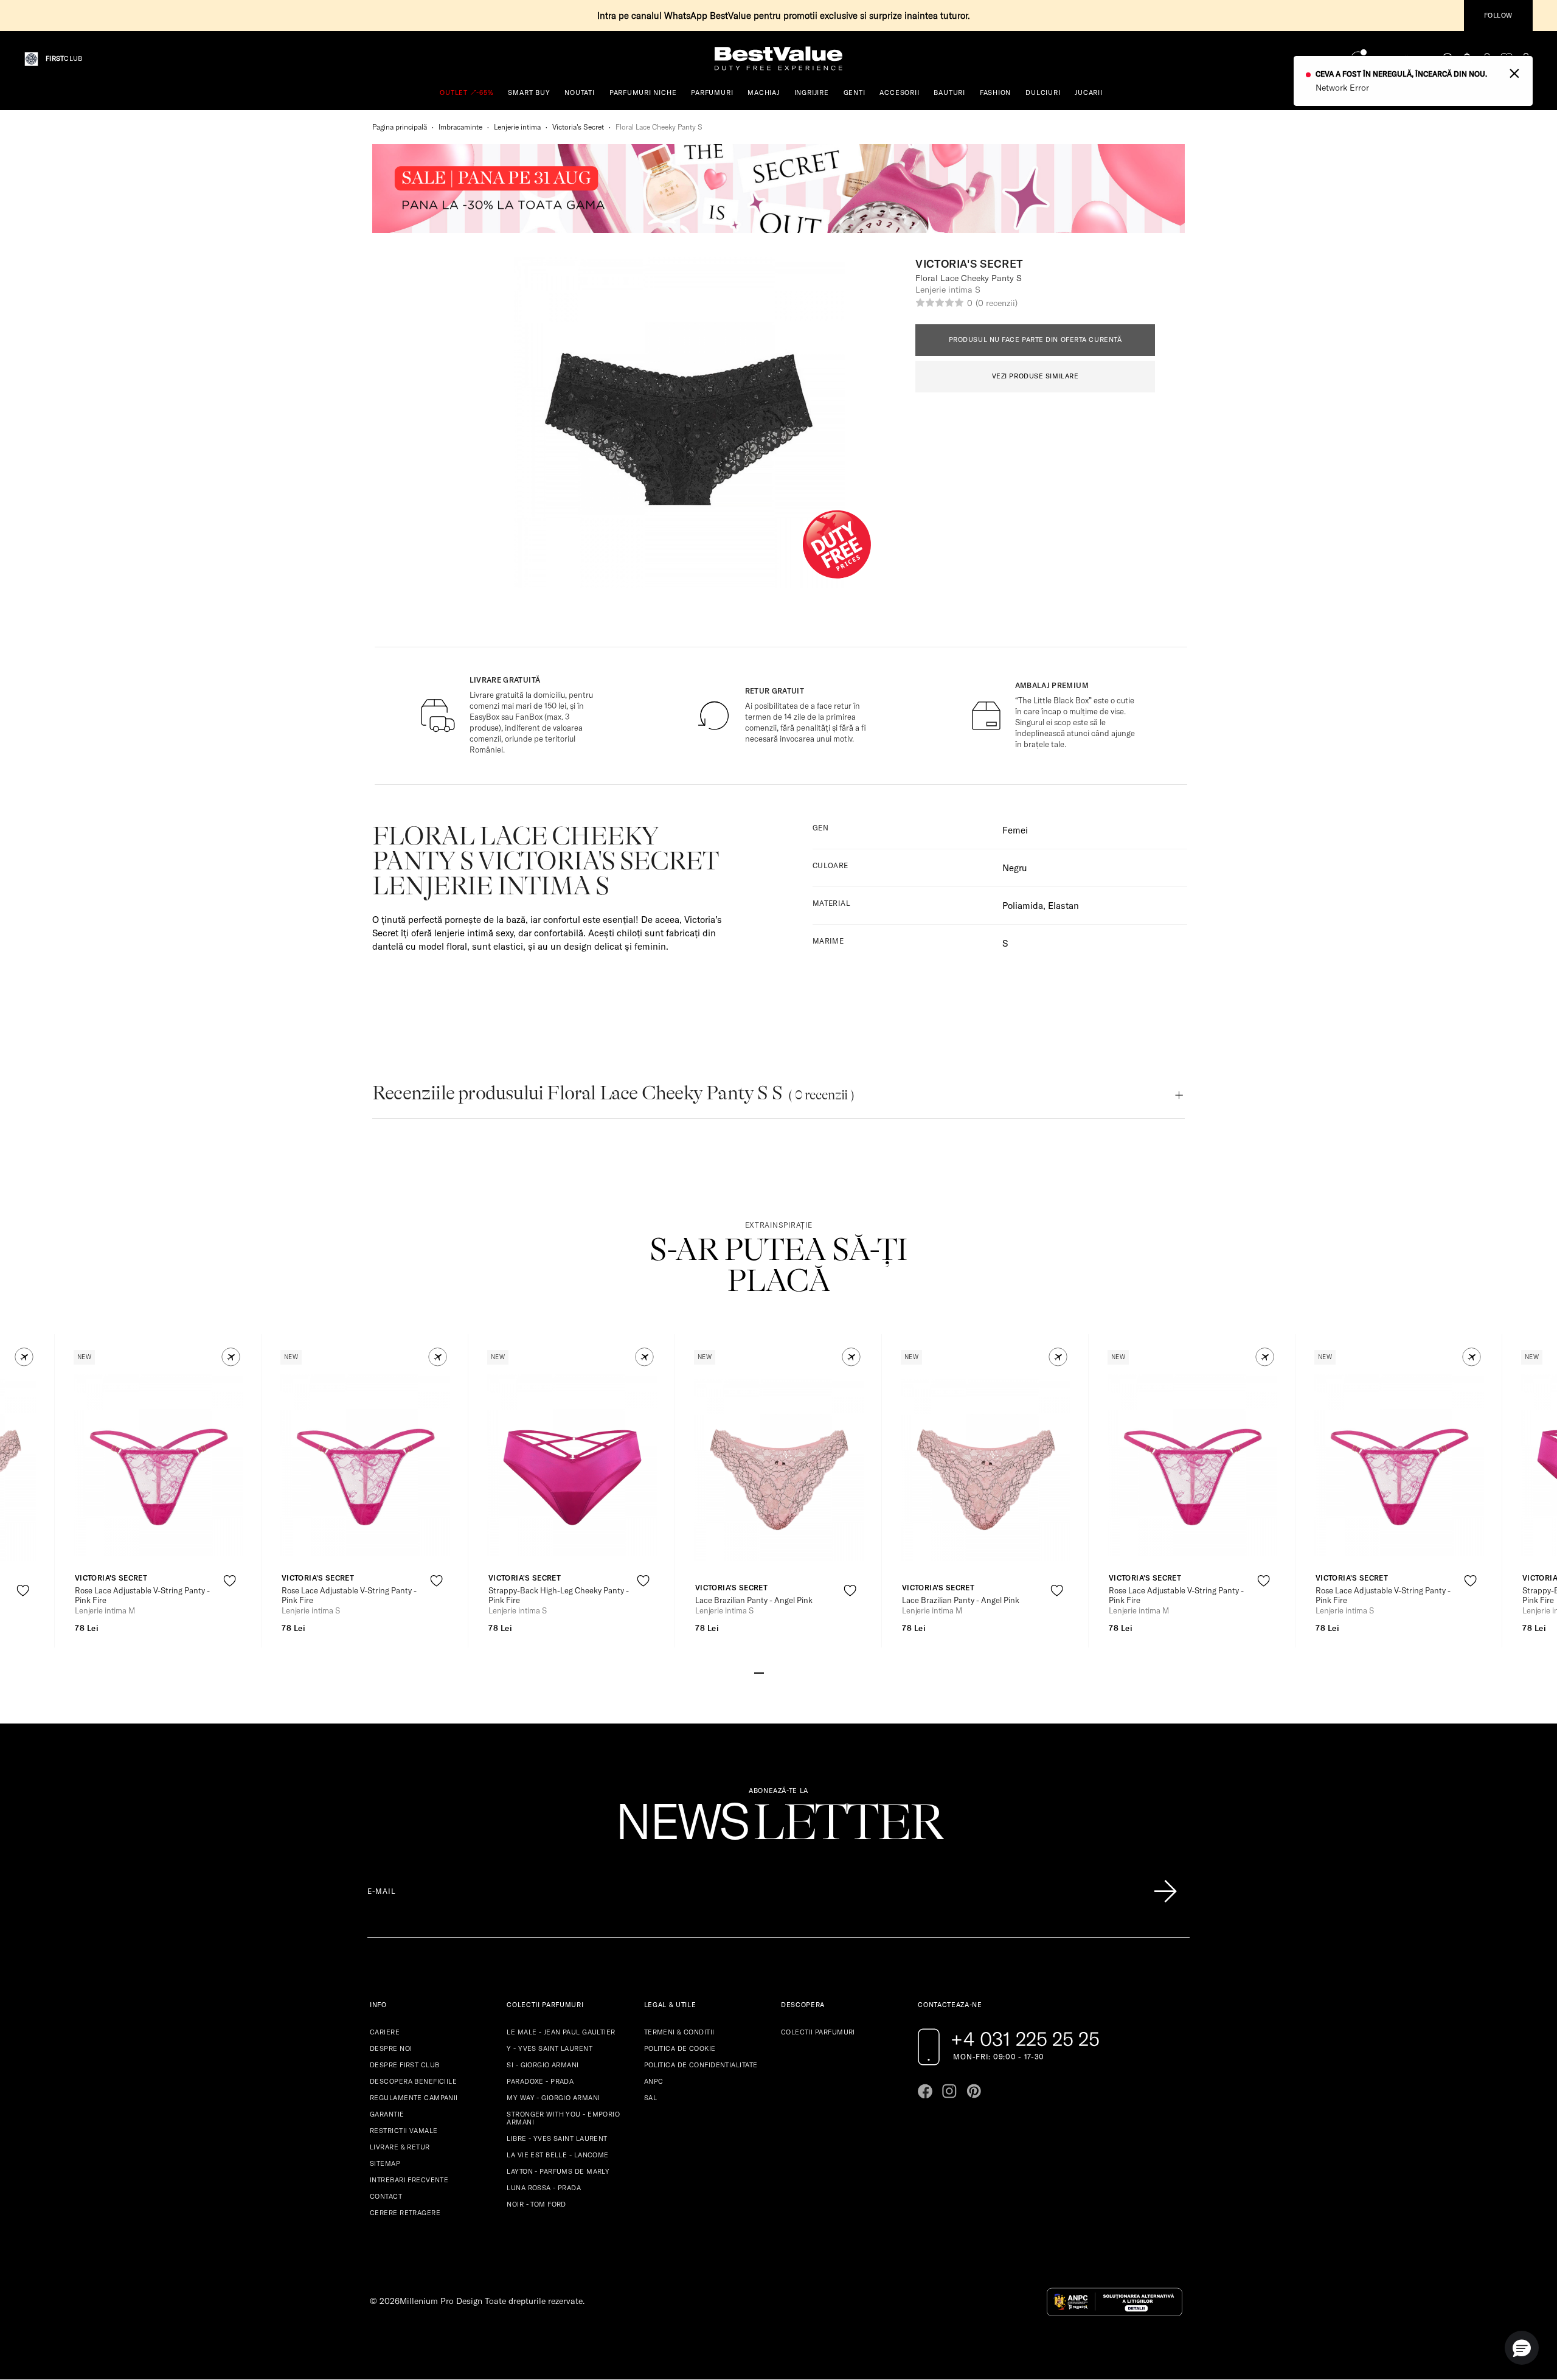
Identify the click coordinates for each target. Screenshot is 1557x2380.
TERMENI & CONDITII (679, 2032)
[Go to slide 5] (798, 1672)
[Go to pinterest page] (974, 2091)
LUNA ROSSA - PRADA (544, 2188)
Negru (1015, 868)
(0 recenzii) (996, 303)
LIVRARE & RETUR (400, 2147)
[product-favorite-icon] (23, 1591)
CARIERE (385, 2032)
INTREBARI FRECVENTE (409, 2180)
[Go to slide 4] (788, 1672)
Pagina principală (400, 127)
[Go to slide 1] (759, 1672)
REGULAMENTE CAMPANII (414, 2098)
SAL (650, 2098)
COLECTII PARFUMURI (818, 2032)
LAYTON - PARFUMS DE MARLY (558, 2171)
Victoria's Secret (578, 127)
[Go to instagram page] (949, 2091)
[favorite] (1507, 59)
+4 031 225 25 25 (1025, 2039)
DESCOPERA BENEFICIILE (413, 2081)
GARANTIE (387, 2114)
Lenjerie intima (517, 127)
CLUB (64, 59)
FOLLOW (1498, 15)
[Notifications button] (1468, 59)
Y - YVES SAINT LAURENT (550, 2048)
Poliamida (1023, 906)
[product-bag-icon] (23, 1620)
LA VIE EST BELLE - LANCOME (557, 2155)
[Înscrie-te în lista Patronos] (1165, 1891)
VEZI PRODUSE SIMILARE (1035, 376)
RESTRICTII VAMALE (404, 2131)
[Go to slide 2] (769, 1672)
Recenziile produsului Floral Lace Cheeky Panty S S (613, 1093)
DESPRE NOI (391, 2048)
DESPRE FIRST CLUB (404, 2065)
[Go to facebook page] (925, 2091)
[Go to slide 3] (778, 1672)
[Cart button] (1526, 59)
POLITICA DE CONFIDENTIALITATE (701, 2065)
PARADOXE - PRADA (540, 2081)
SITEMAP (385, 2163)
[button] (24, 1357)
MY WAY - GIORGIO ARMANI (553, 2098)
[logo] (778, 59)
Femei (1015, 830)
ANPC (654, 2081)
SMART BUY (529, 92)
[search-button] (1448, 58)
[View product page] (159, 1465)
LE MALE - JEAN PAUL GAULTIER (561, 2032)
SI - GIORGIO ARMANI (543, 2065)
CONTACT (386, 2196)
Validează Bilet (1401, 59)
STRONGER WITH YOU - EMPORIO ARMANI (563, 2118)
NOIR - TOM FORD (536, 2204)
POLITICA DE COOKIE (680, 2048)
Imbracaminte (460, 127)
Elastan (1063, 906)
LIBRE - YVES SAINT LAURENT (557, 2138)
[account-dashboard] (1487, 59)
